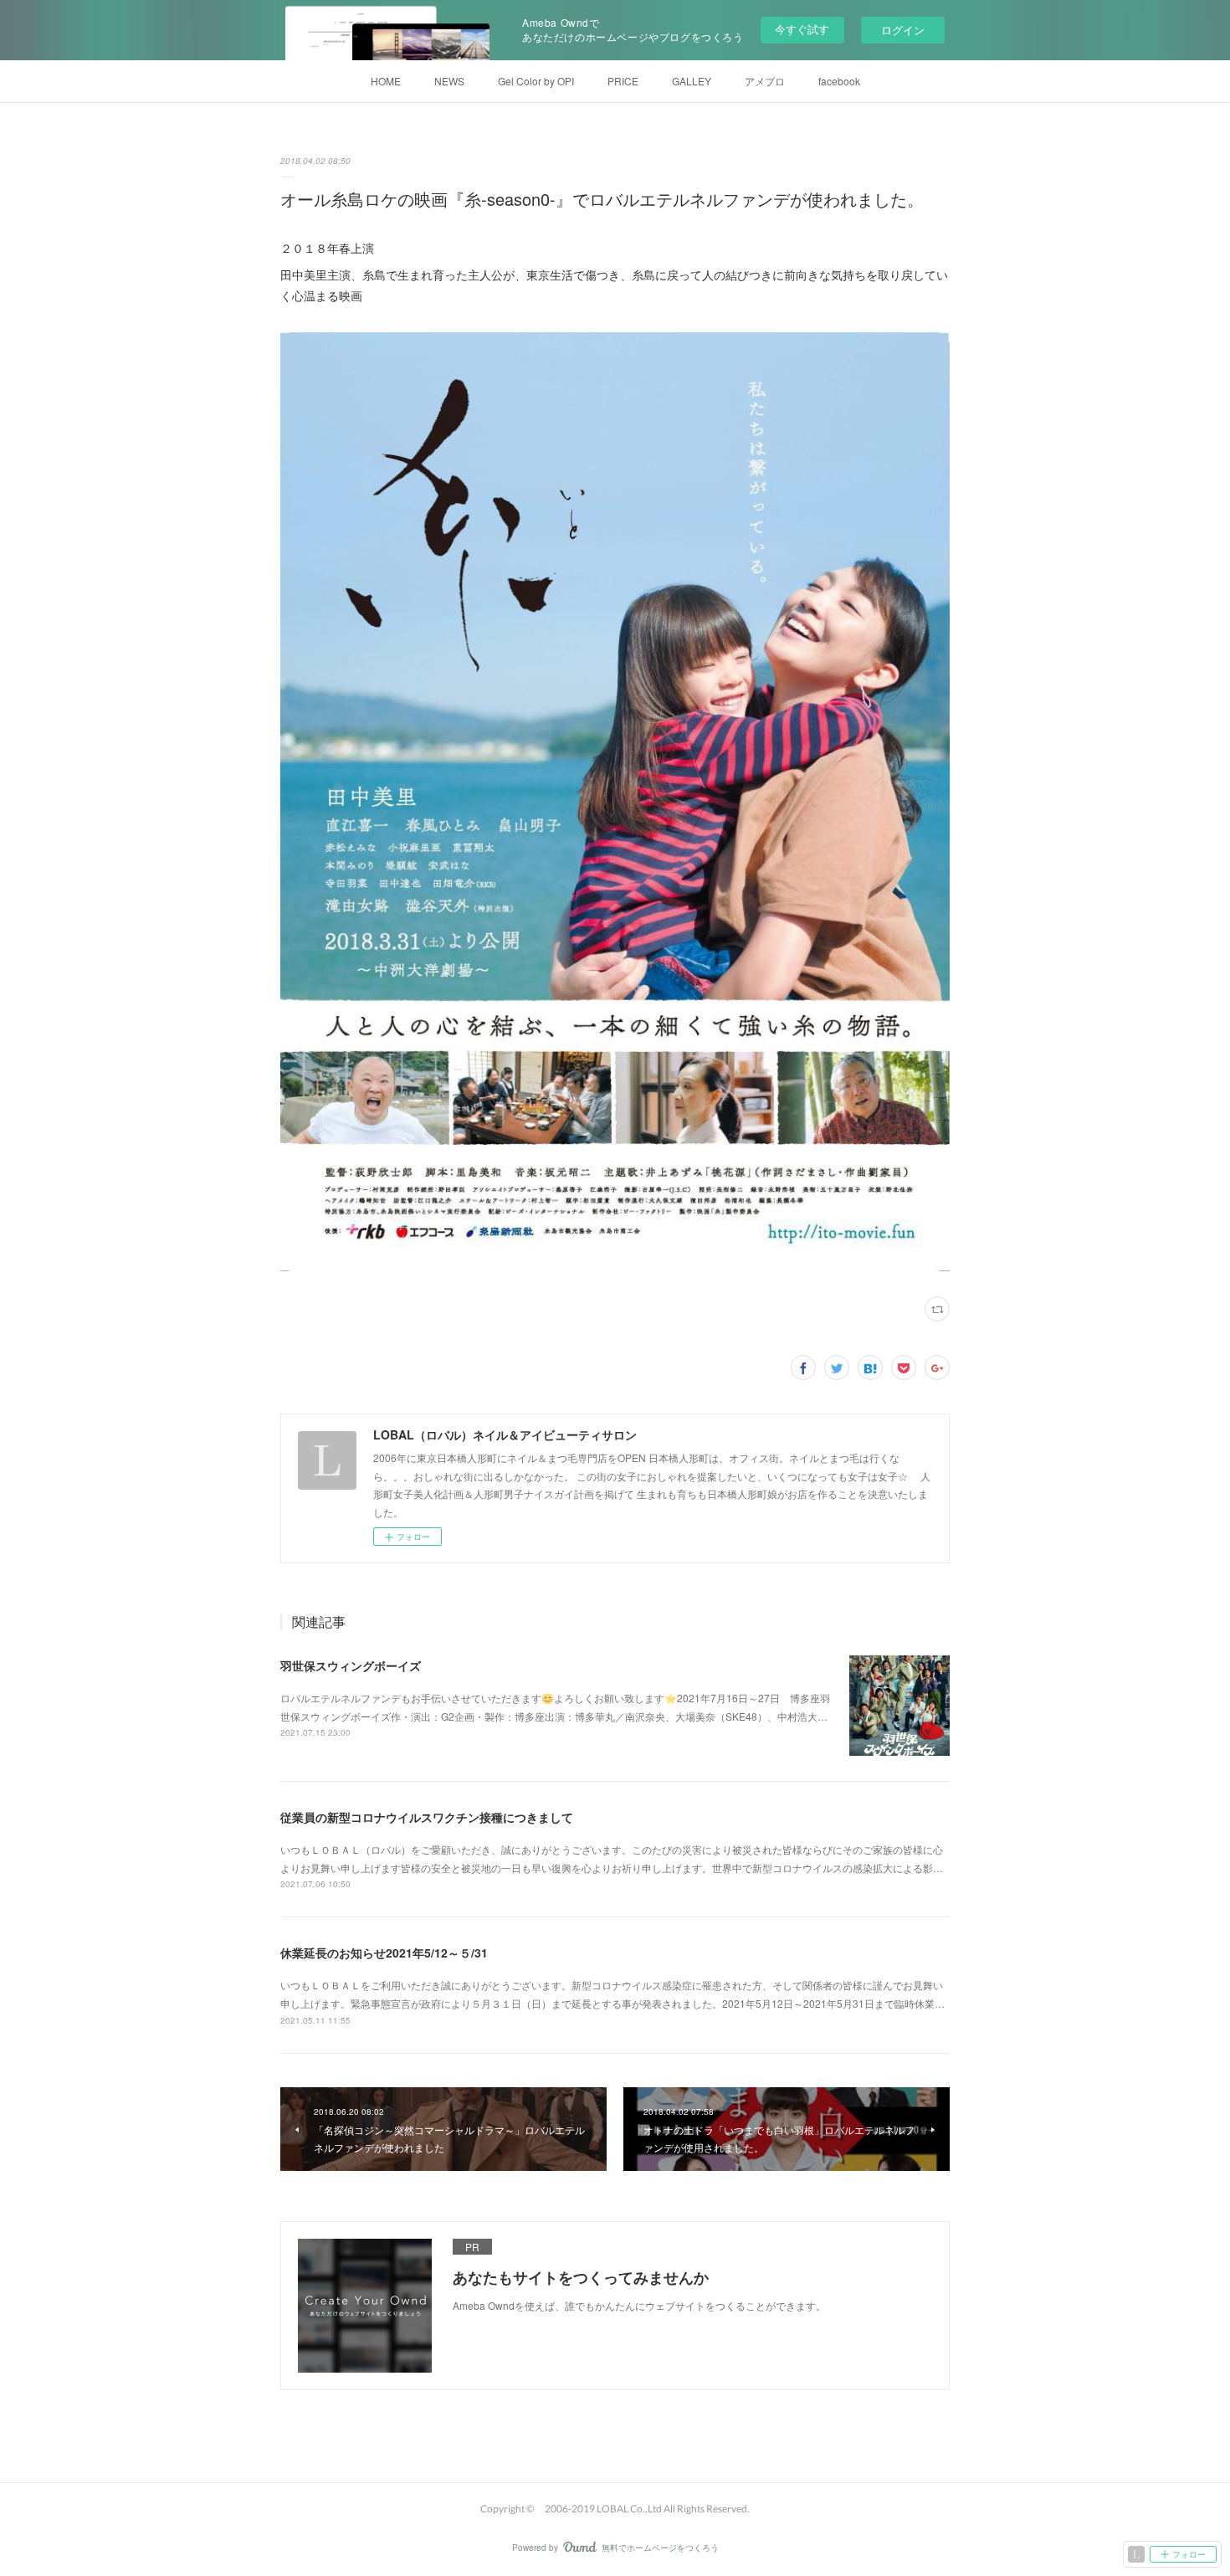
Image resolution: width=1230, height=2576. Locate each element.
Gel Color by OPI (536, 81)
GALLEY (692, 81)
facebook (839, 81)
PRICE (623, 81)
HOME (386, 81)
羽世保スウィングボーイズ (351, 1665)
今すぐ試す (802, 29)
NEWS (449, 81)
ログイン (903, 30)
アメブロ (765, 81)
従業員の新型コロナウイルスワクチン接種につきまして (427, 1817)
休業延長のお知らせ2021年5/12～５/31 (384, 1953)
